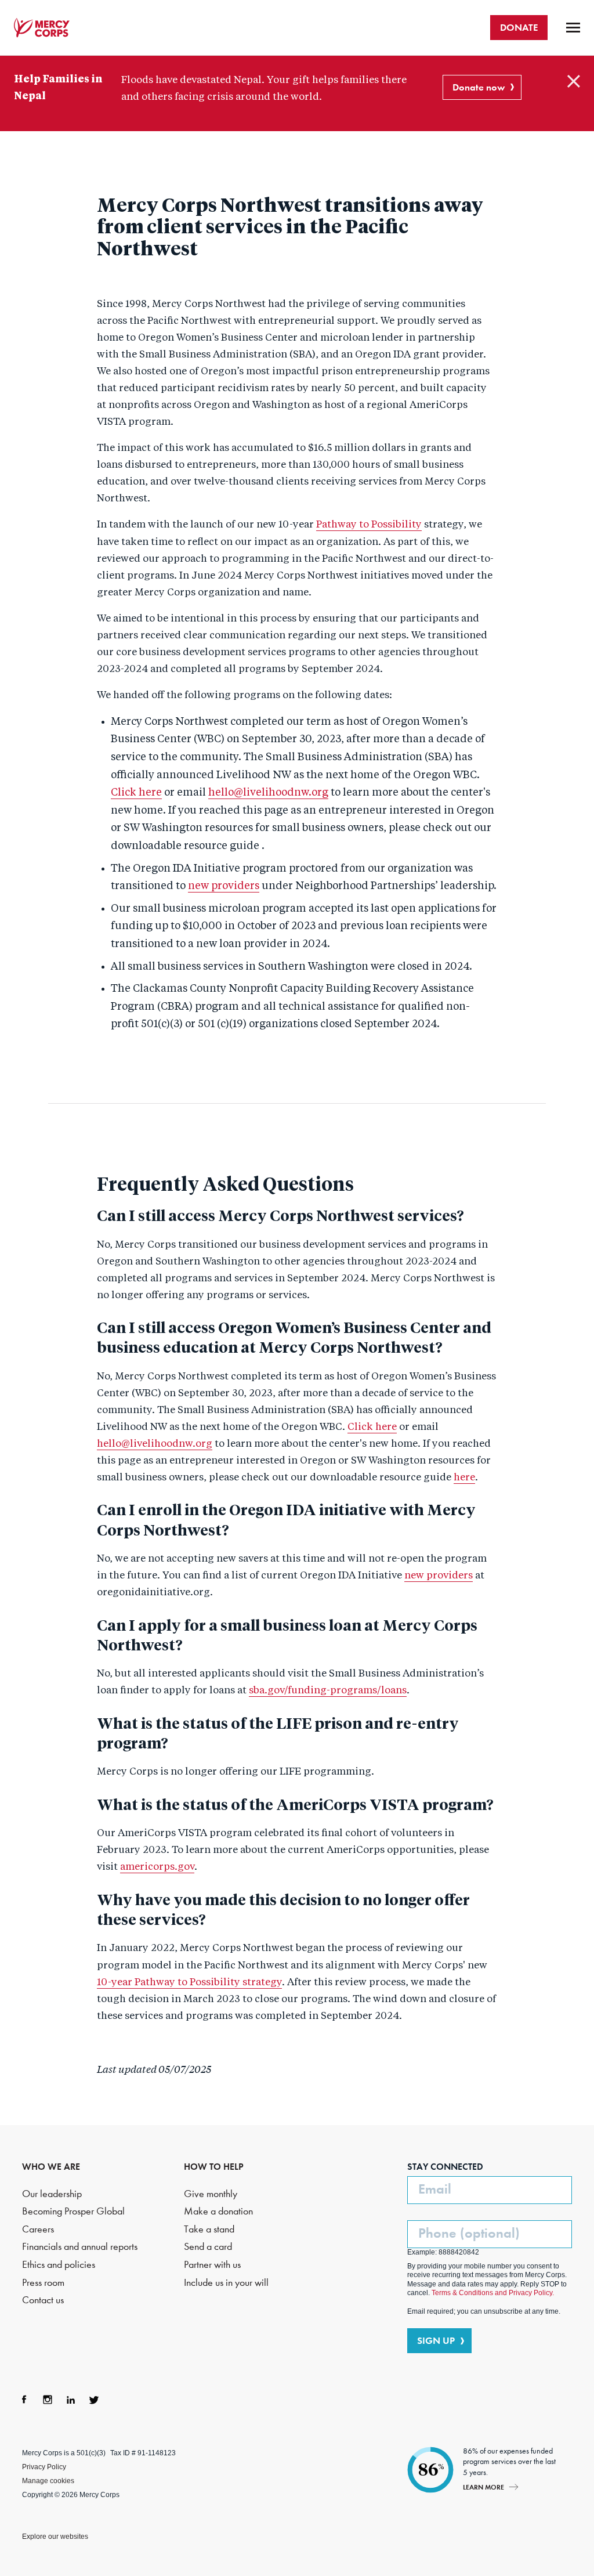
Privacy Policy (44, 2467)
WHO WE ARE (51, 2167)
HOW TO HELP (214, 2167)
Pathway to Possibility (369, 525)
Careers (38, 2229)
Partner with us (212, 2265)
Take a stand (209, 2229)
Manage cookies (48, 2481)
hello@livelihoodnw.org (268, 793)
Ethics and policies (59, 2265)
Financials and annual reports (80, 2247)
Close (574, 81)
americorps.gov (157, 1867)
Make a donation (218, 2211)
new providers (224, 886)
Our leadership (52, 2194)
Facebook (24, 2400)
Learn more (483, 2487)
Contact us (43, 2300)
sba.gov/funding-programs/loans (328, 1691)
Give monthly (211, 2194)
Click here (136, 793)
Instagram (48, 2400)
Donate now (479, 87)
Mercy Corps (42, 28)
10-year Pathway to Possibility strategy (189, 1983)
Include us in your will (226, 2283)
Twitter (94, 2400)
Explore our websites (55, 2537)
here (464, 1478)
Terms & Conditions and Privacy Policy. (493, 2293)
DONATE (519, 27)
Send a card (208, 2247)
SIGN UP (436, 2340)
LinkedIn (71, 2400)
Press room (43, 2283)
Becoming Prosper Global (73, 2211)
